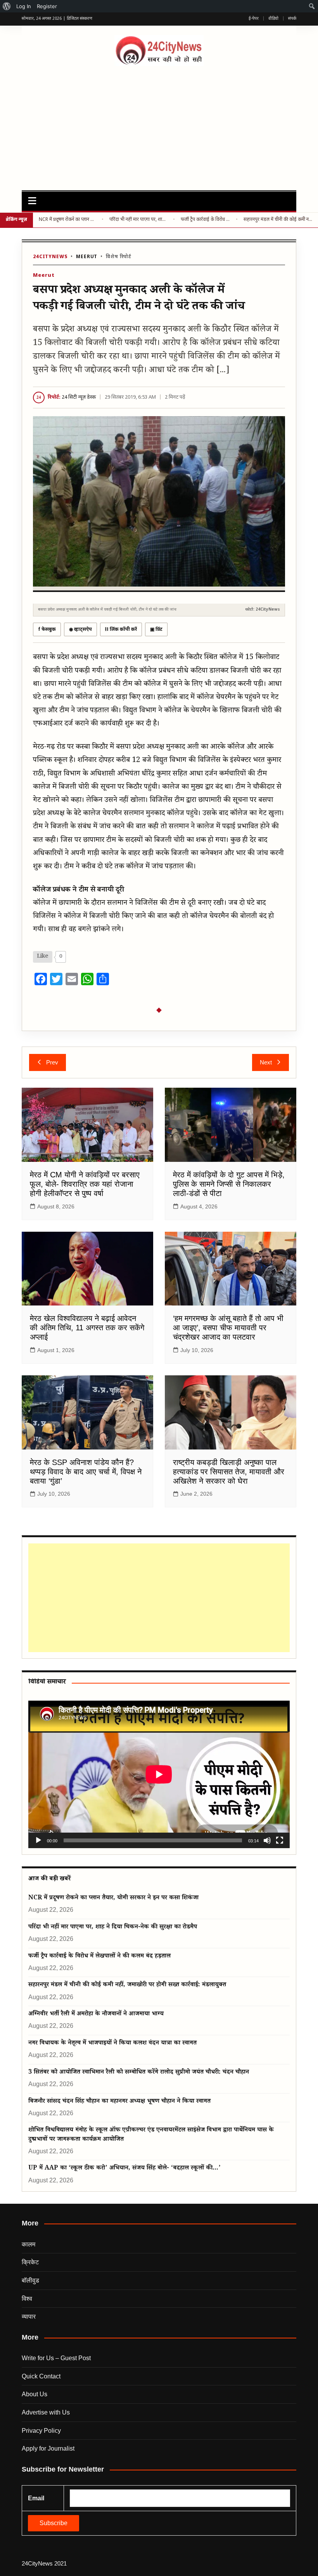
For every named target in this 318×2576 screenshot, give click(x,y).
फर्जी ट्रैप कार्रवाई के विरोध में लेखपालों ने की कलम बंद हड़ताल (205, 220)
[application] (159, 1774)
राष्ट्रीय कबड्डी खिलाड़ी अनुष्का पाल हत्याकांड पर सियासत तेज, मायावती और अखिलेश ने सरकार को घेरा (229, 1472)
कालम (29, 2244)
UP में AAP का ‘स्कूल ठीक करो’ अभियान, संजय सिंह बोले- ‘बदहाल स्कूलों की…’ (124, 2169)
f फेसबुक (47, 630)
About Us (35, 2394)
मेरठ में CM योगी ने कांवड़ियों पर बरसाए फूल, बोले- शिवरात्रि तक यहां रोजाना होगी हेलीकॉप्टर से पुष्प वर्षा (85, 1184)
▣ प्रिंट (156, 630)
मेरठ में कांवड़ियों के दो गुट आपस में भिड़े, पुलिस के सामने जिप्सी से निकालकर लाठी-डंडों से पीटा (229, 1184)
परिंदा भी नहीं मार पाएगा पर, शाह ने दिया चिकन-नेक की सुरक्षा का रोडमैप (138, 220)
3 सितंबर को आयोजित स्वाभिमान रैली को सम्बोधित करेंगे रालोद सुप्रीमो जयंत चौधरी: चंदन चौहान (139, 2073)
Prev (52, 1062)
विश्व (27, 2299)
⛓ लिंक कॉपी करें (121, 630)
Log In (24, 6)
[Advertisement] (159, 124)
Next (266, 1062)
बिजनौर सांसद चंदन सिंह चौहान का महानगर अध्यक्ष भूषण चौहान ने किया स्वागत (119, 2102)
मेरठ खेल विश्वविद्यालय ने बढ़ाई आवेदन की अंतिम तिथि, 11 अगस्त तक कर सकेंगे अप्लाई (87, 1328)
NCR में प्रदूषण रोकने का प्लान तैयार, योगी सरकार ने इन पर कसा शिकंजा (67, 220)
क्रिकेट (30, 2262)
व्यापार (29, 2316)
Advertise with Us (46, 2412)
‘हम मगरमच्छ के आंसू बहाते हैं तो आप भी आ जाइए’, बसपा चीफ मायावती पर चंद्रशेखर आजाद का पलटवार (228, 1328)
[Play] (38, 1840)
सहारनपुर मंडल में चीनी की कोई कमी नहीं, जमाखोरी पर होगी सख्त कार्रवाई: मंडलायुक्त (278, 220)
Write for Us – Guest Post (56, 2358)
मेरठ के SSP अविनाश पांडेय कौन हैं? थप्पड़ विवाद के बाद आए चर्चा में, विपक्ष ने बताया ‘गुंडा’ (86, 1472)
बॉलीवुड (30, 2280)
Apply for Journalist (48, 2448)
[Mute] (267, 1840)
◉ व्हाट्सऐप (80, 630)
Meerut (87, 257)
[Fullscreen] (280, 1840)
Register (47, 6)
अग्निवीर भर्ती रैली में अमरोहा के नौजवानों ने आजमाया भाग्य (96, 2014)
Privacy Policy (41, 2431)
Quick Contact (41, 2376)
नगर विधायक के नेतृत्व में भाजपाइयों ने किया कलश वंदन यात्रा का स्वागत (112, 2044)
